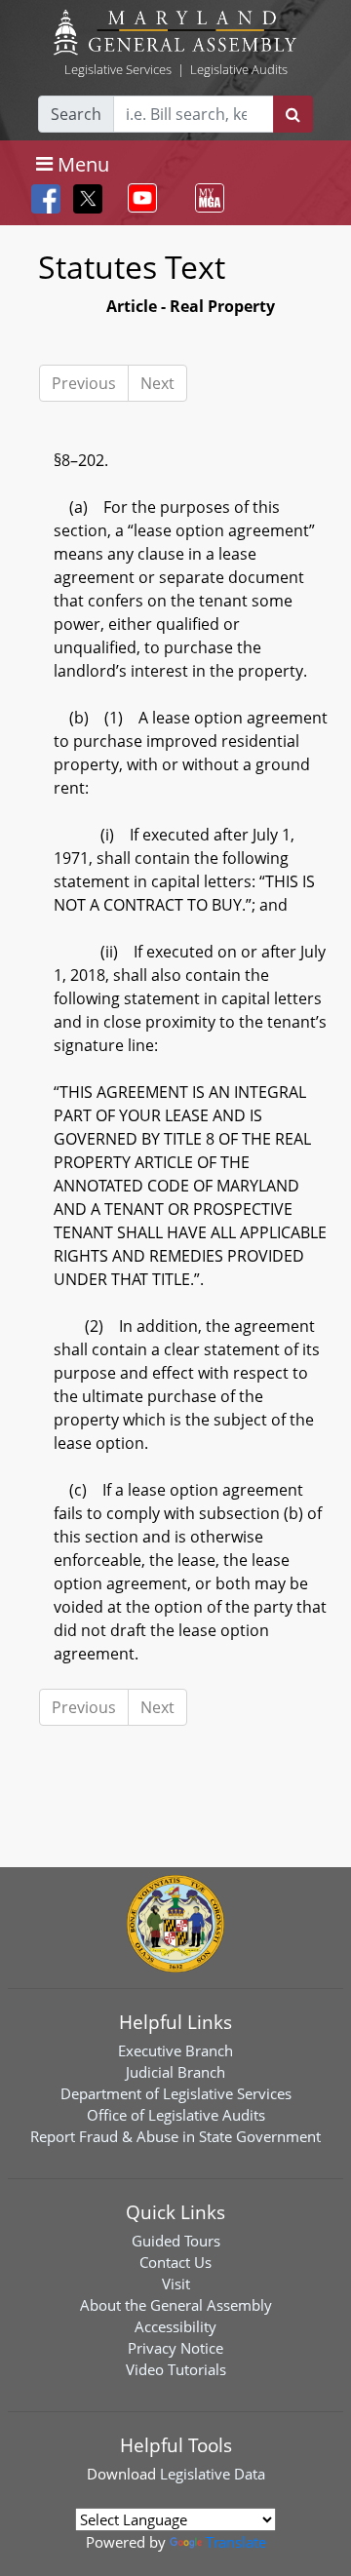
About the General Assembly (176, 2305)
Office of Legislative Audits (176, 2115)
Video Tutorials (176, 2369)
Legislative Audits (239, 69)
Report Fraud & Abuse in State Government (175, 2136)
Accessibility (175, 2326)
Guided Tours (176, 2241)
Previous (84, 383)
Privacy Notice (175, 2348)
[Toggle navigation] (138, 198)
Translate (236, 2542)
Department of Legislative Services (176, 2093)
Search (76, 114)
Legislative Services (118, 69)
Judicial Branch (175, 2072)
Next (157, 383)
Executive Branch (175, 2050)
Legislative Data (213, 2474)
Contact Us (175, 2262)
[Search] (293, 114)
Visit (176, 2283)
